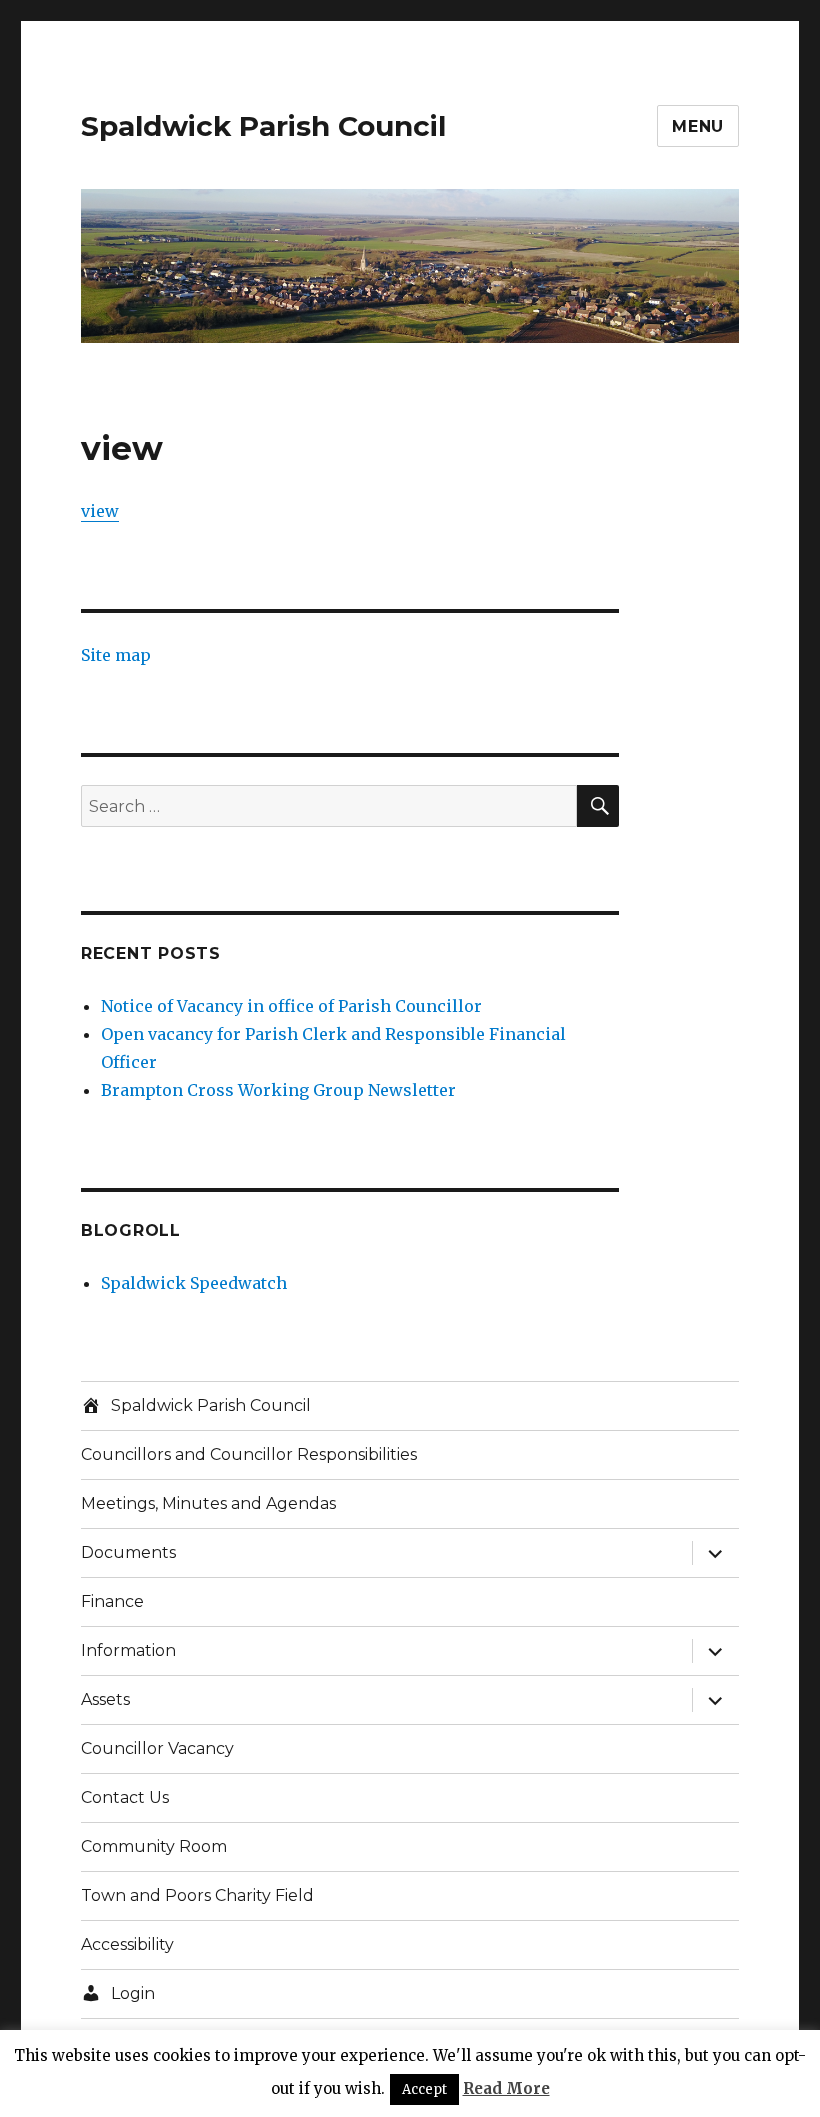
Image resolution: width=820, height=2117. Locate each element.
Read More (506, 2088)
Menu (698, 126)
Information (128, 1650)
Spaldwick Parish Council (263, 126)
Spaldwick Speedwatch (194, 1283)
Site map (116, 655)
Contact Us (125, 1797)
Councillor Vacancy (157, 1748)
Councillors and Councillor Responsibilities (249, 1454)
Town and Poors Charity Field (197, 1895)
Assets (105, 1699)
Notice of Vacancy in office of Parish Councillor (291, 1006)
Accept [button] (424, 2089)
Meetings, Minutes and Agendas (208, 1503)
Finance (112, 1601)
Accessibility (127, 1944)
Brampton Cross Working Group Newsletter (278, 1090)
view (100, 511)
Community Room (154, 1846)
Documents (128, 1552)
